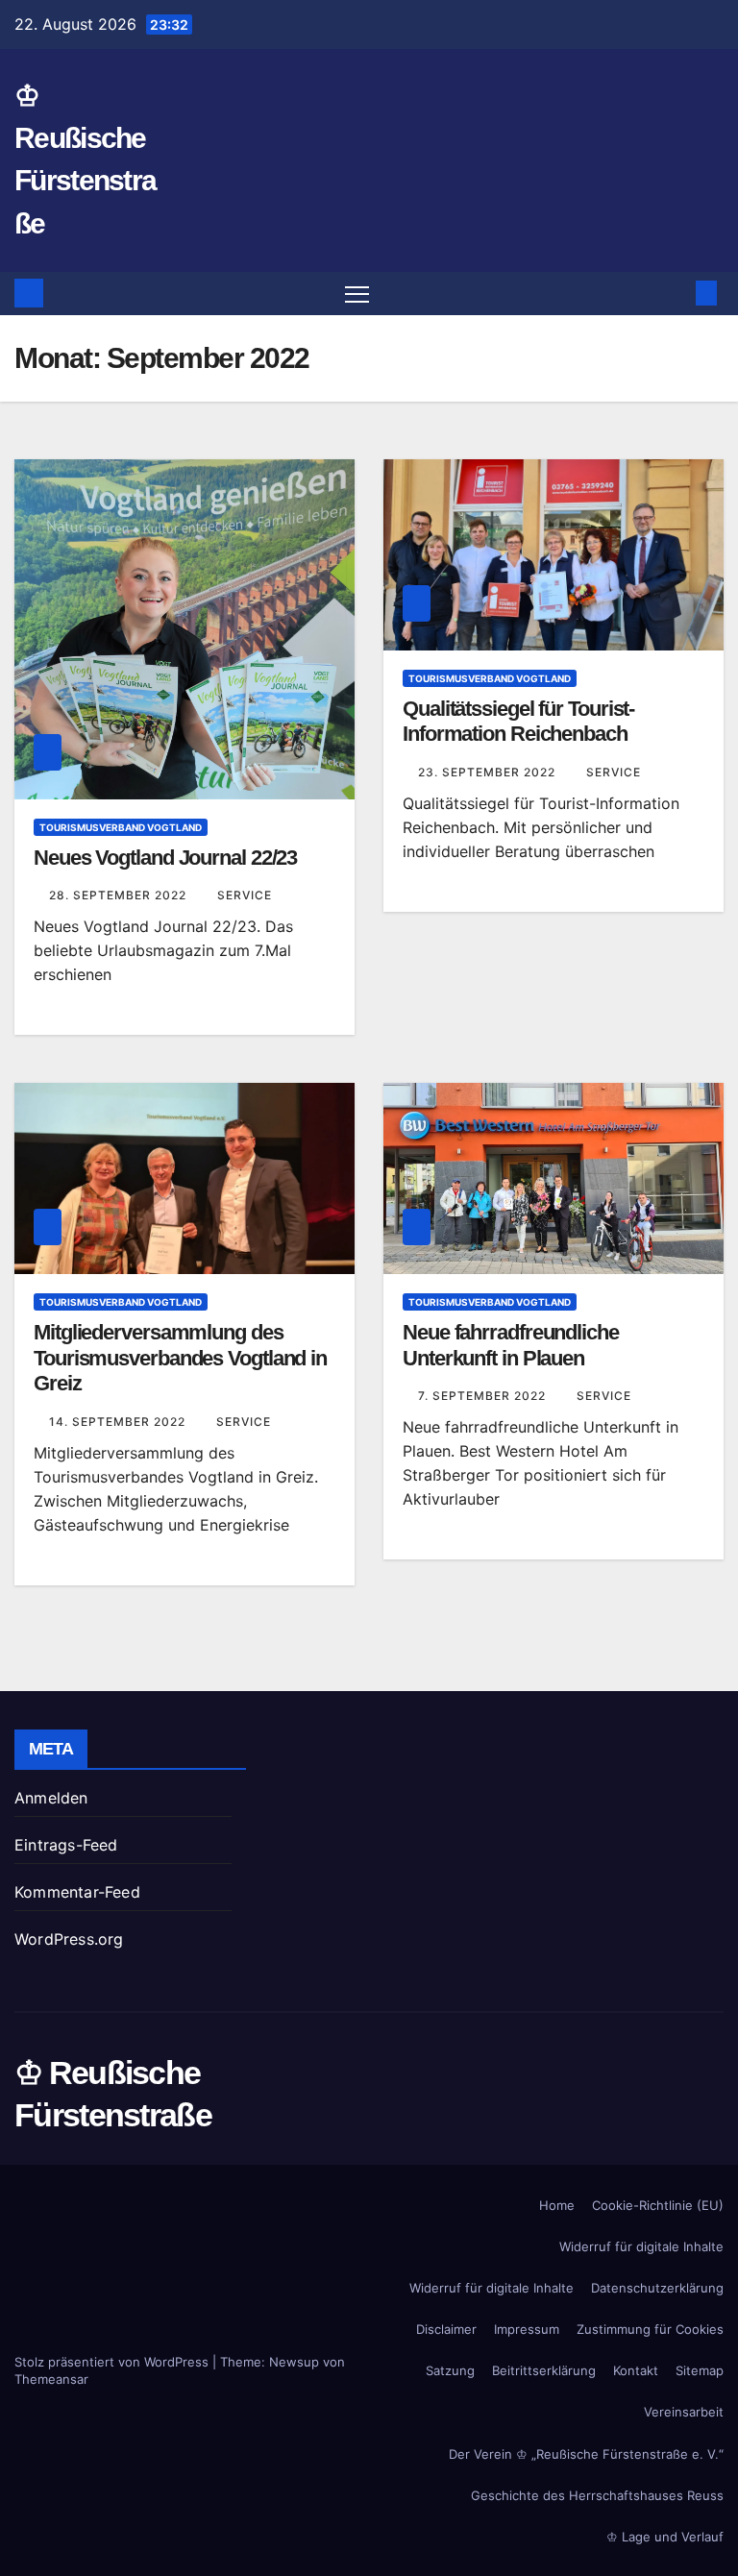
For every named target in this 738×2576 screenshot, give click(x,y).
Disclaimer (446, 2329)
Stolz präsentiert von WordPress (113, 2362)
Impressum (527, 2329)
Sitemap (700, 2370)
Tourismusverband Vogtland (121, 827)
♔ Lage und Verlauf (665, 2537)
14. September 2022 (119, 1422)
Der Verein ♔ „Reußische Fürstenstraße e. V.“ (586, 2454)
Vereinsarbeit (684, 2412)
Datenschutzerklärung (657, 2288)
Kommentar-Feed (77, 1892)
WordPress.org (69, 1939)
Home (557, 2205)
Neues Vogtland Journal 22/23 (165, 858)
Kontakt (636, 2370)
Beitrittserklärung (544, 2370)
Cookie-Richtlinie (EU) (658, 2205)
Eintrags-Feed (66, 1845)
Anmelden (51, 1798)
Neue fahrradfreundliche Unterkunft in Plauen (511, 1345)
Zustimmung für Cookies (650, 2329)
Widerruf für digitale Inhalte (641, 2246)
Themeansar (51, 2379)
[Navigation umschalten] (357, 294)
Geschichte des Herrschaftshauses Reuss (597, 2495)
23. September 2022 (489, 772)
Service (245, 895)
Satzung (450, 2370)
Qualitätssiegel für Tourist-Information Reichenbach (518, 721)
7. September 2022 (484, 1396)
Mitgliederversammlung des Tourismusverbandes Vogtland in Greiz (180, 1358)
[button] (676, 293)
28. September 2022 (120, 895)
